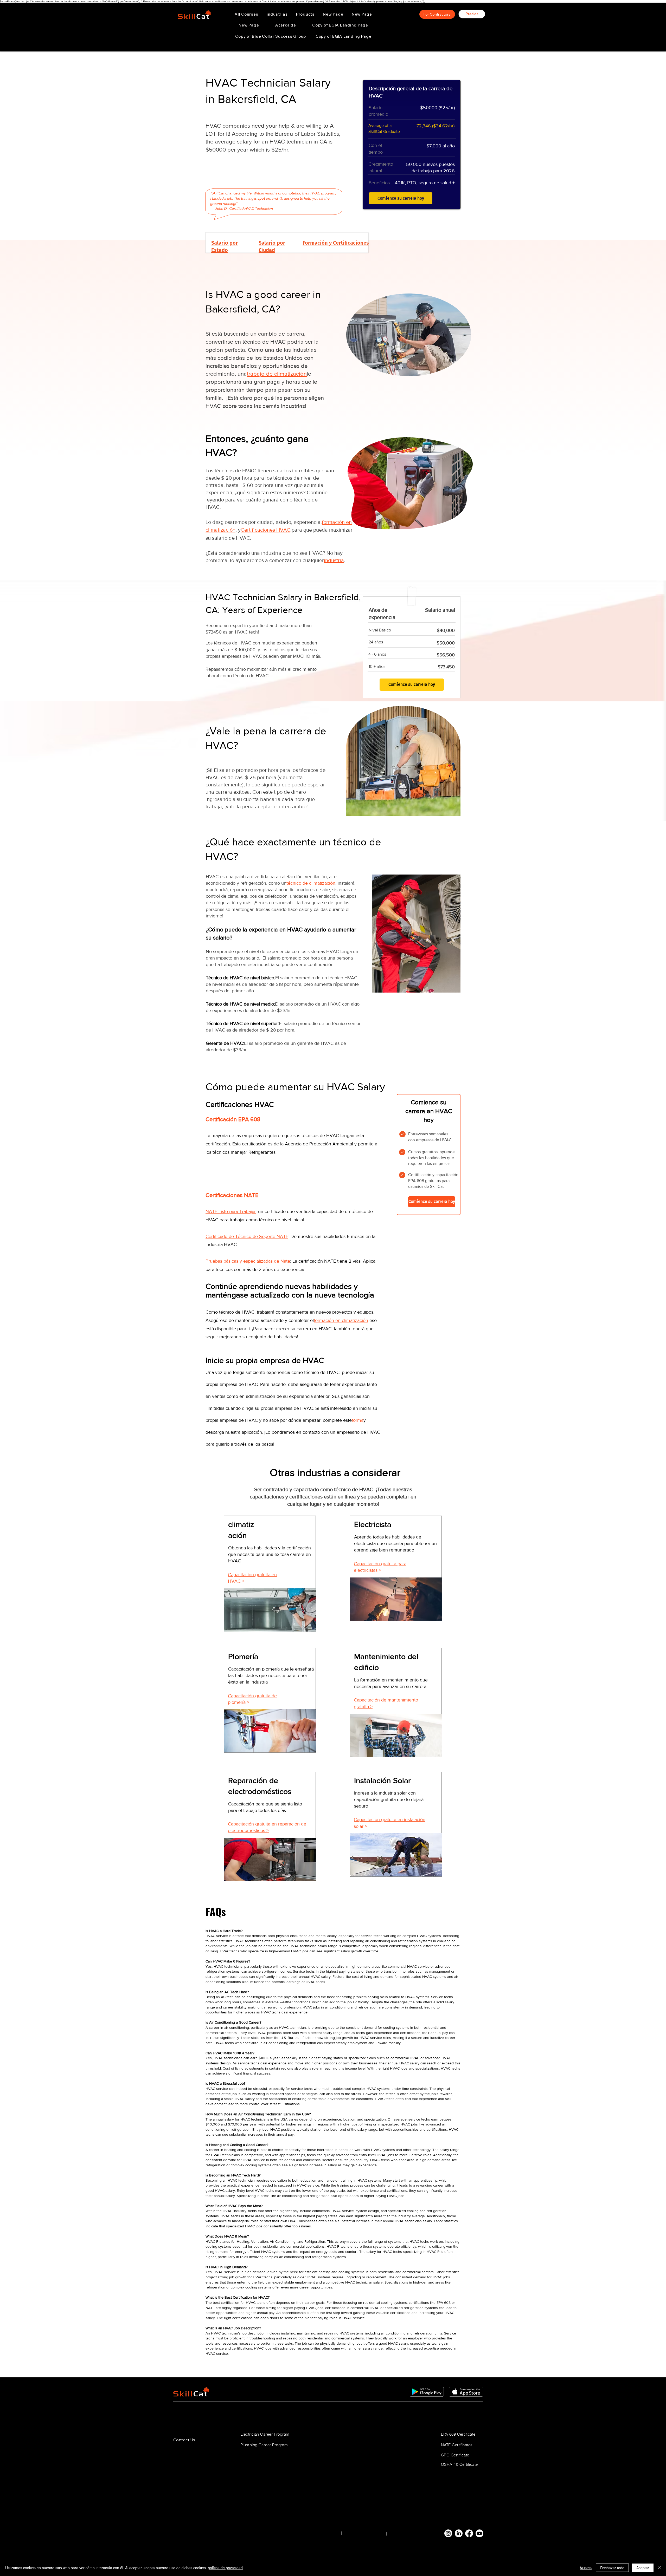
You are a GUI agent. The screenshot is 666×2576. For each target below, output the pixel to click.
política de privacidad (225, 2568)
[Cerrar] (660, 2568)
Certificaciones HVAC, (266, 530)
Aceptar (643, 2568)
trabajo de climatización (277, 374)
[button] (277, 14)
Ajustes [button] (586, 2568)
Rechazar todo (612, 2568)
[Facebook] (469, 2533)
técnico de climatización (311, 883)
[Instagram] (448, 2533)
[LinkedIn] (459, 2533)
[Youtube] (479, 2533)
